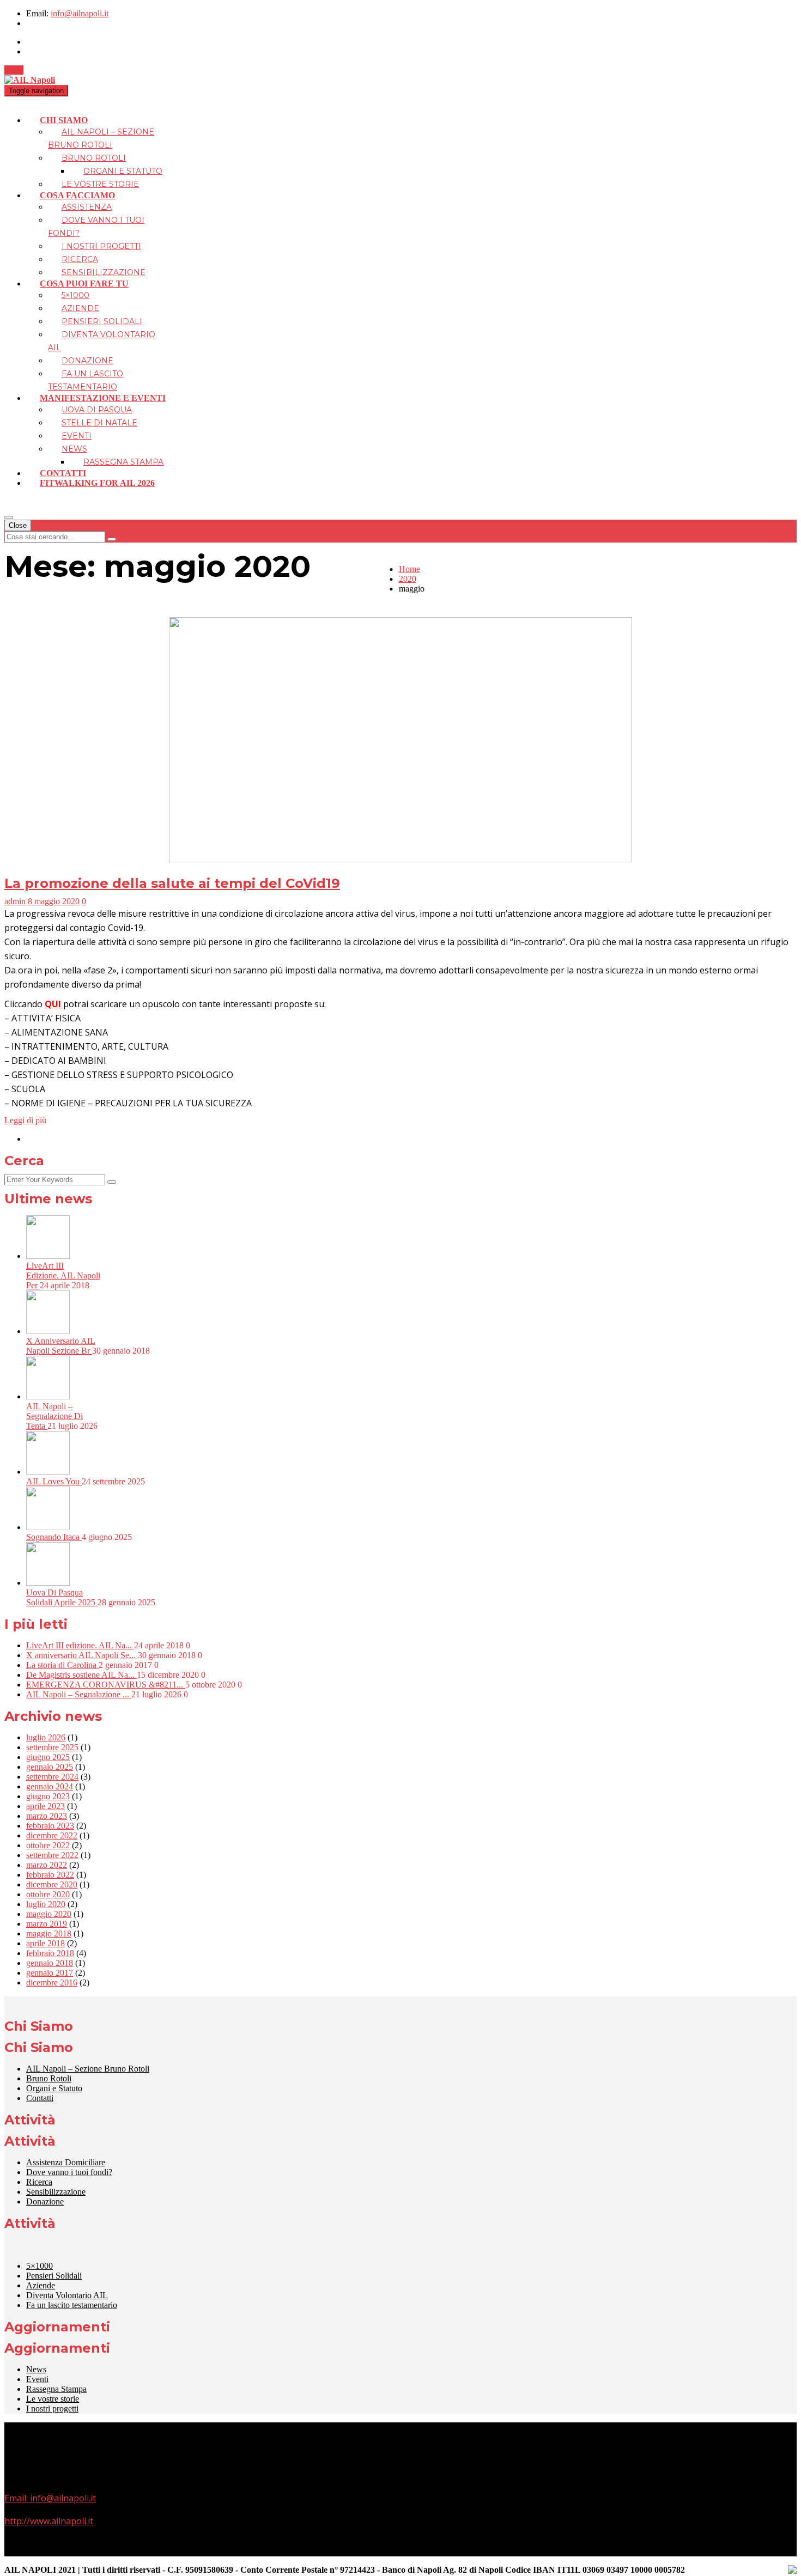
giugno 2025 (48, 1757)
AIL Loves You (54, 1481)
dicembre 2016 (52, 1983)
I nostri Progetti (101, 246)
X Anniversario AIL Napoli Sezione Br (61, 1346)
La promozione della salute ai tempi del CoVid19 (172, 883)
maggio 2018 (49, 1933)
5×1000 (75, 295)
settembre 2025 (52, 1747)
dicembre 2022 (52, 1835)
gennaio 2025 (50, 1767)
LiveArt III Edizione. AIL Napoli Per (63, 1275)
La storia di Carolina (62, 1665)
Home (409, 569)
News (74, 449)
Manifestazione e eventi (103, 398)
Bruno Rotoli (94, 158)
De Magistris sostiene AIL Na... (81, 1675)
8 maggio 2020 (54, 901)
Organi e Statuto (123, 171)
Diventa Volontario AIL (67, 2295)
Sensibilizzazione (104, 272)
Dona (14, 70)
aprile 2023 (45, 1806)
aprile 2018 (45, 1943)
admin (15, 901)
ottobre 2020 (48, 1894)
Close (18, 525)
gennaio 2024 (50, 1786)
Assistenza (87, 207)
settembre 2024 (52, 1777)
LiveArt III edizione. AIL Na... (80, 1645)
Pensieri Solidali (102, 321)
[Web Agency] (792, 2571)
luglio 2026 (46, 1737)
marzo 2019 (47, 1924)
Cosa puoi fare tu (84, 284)
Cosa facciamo (77, 195)
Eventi (77, 436)
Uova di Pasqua (97, 410)
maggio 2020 (49, 1914)
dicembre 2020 (52, 1884)
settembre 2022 (52, 1855)
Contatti (63, 473)
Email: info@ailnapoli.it (50, 2498)
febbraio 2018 (50, 1953)
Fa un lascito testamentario (72, 2305)
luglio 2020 (46, 1904)
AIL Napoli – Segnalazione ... (79, 1694)
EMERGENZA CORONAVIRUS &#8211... (106, 1685)
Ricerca (80, 259)
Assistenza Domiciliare (66, 2162)
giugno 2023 (48, 1796)
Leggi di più (25, 1120)
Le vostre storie (100, 184)
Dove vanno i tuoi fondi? (69, 2172)
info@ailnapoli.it (80, 13)
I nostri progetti (52, 2408)
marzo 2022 (47, 1865)
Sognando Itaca (54, 1537)
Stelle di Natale (99, 423)
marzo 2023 (47, 1816)
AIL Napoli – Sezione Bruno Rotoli (88, 2069)
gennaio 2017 (50, 1973)
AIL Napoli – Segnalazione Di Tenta (54, 1416)
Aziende (80, 308)
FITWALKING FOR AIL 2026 (97, 483)
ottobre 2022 (48, 1845)
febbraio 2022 (50, 1875)
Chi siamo (64, 120)
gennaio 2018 (50, 1963)
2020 (408, 579)
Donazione (87, 361)
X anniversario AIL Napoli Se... (82, 1655)
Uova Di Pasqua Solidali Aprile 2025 (62, 1597)
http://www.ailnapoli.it (49, 2521)
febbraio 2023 (50, 1826)
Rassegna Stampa (123, 462)
